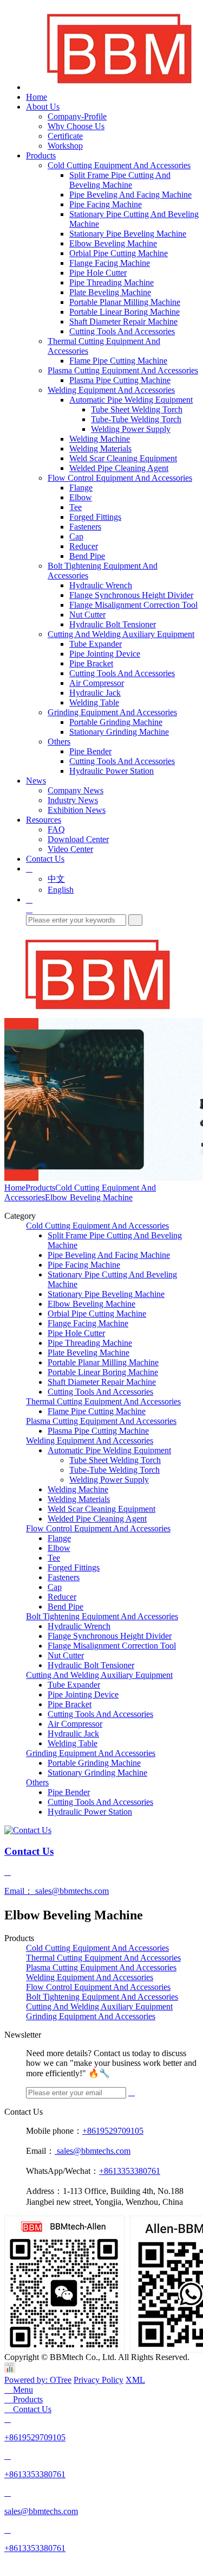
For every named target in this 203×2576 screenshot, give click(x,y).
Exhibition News (77, 810)
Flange (81, 488)
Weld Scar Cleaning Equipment (123, 458)
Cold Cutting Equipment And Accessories (119, 165)
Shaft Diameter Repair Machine (123, 322)
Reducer (84, 546)
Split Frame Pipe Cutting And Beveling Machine (120, 180)
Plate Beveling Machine (110, 292)
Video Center (70, 849)
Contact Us (45, 859)
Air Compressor (97, 683)
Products (41, 155)
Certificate (65, 136)
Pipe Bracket (91, 663)
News (36, 781)
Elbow (81, 497)
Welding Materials (100, 449)
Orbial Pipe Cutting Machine (119, 253)
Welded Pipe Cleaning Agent (119, 468)
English (61, 890)
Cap (76, 536)
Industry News (73, 800)
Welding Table (94, 702)
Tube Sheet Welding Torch (137, 409)
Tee (76, 507)
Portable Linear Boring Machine (125, 312)
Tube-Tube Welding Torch (136, 419)
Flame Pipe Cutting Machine (118, 361)
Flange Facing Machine (110, 263)
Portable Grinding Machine (116, 722)
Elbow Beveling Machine (113, 243)
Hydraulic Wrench (101, 585)
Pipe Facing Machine (106, 204)
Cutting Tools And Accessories (122, 331)
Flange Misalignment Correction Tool (133, 605)
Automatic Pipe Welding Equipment (131, 400)
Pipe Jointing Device (105, 654)
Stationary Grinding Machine (119, 732)
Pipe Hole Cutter (98, 273)
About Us (43, 107)
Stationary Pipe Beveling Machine (128, 234)
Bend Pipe (87, 556)
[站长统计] (10, 2370)
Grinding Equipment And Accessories (112, 712)
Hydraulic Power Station (112, 771)
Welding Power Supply (131, 429)
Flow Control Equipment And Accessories (120, 478)
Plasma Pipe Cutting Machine (120, 380)
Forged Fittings (95, 517)
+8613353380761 (130, 2171)
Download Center (78, 839)
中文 (56, 879)
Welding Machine (100, 439)
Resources (44, 820)
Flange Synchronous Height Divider (131, 595)
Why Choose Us (76, 126)
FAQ (56, 829)
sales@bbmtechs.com (93, 2151)
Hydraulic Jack (95, 693)
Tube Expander (96, 644)
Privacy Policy (99, 2380)
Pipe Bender (90, 751)
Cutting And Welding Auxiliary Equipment (121, 634)
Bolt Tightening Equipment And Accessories (102, 1616)
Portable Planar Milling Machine (125, 302)
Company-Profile (77, 116)
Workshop (65, 146)
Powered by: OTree (38, 2380)
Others (59, 742)
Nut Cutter (87, 615)
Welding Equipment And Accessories (111, 390)
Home (37, 97)
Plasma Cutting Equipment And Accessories (123, 370)
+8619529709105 (113, 2131)
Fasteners (85, 527)
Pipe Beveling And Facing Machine (130, 195)
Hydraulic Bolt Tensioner (113, 624)
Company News (76, 790)
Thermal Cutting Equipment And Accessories (103, 1401)
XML (135, 2380)
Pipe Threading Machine (112, 282)
